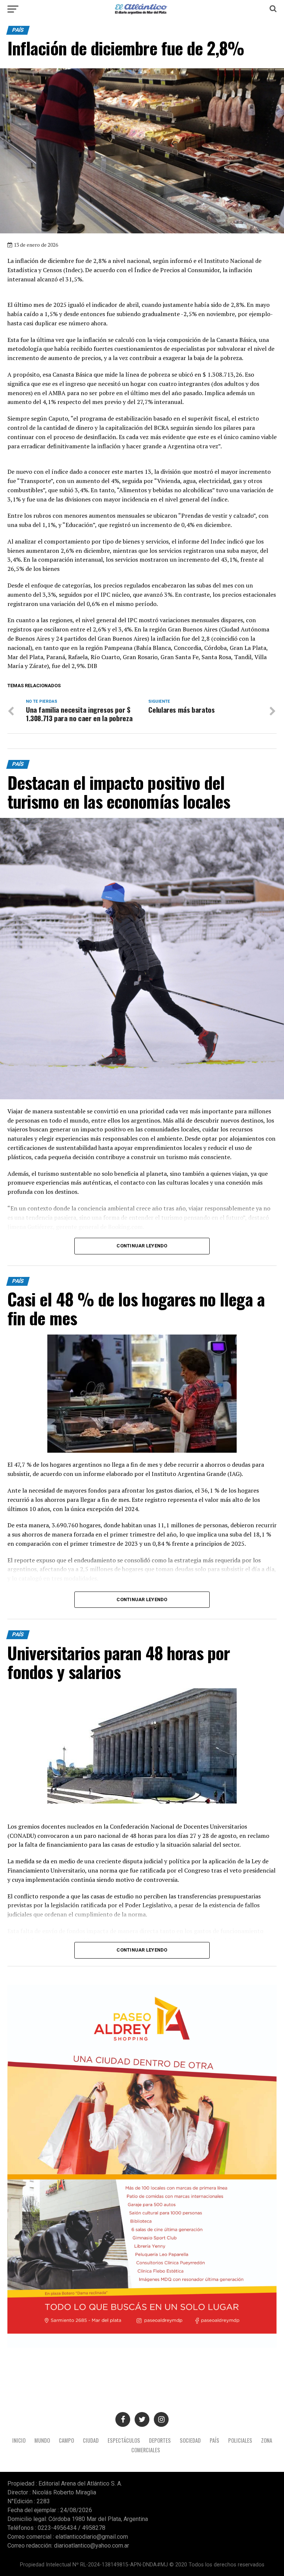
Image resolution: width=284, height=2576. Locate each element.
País (214, 2440)
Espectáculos (124, 2440)
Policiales (240, 2440)
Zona (267, 2440)
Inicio (19, 2440)
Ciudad (91, 2440)
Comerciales (146, 2450)
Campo (66, 2440)
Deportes (160, 2440)
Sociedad (190, 2440)
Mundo (42, 2440)
